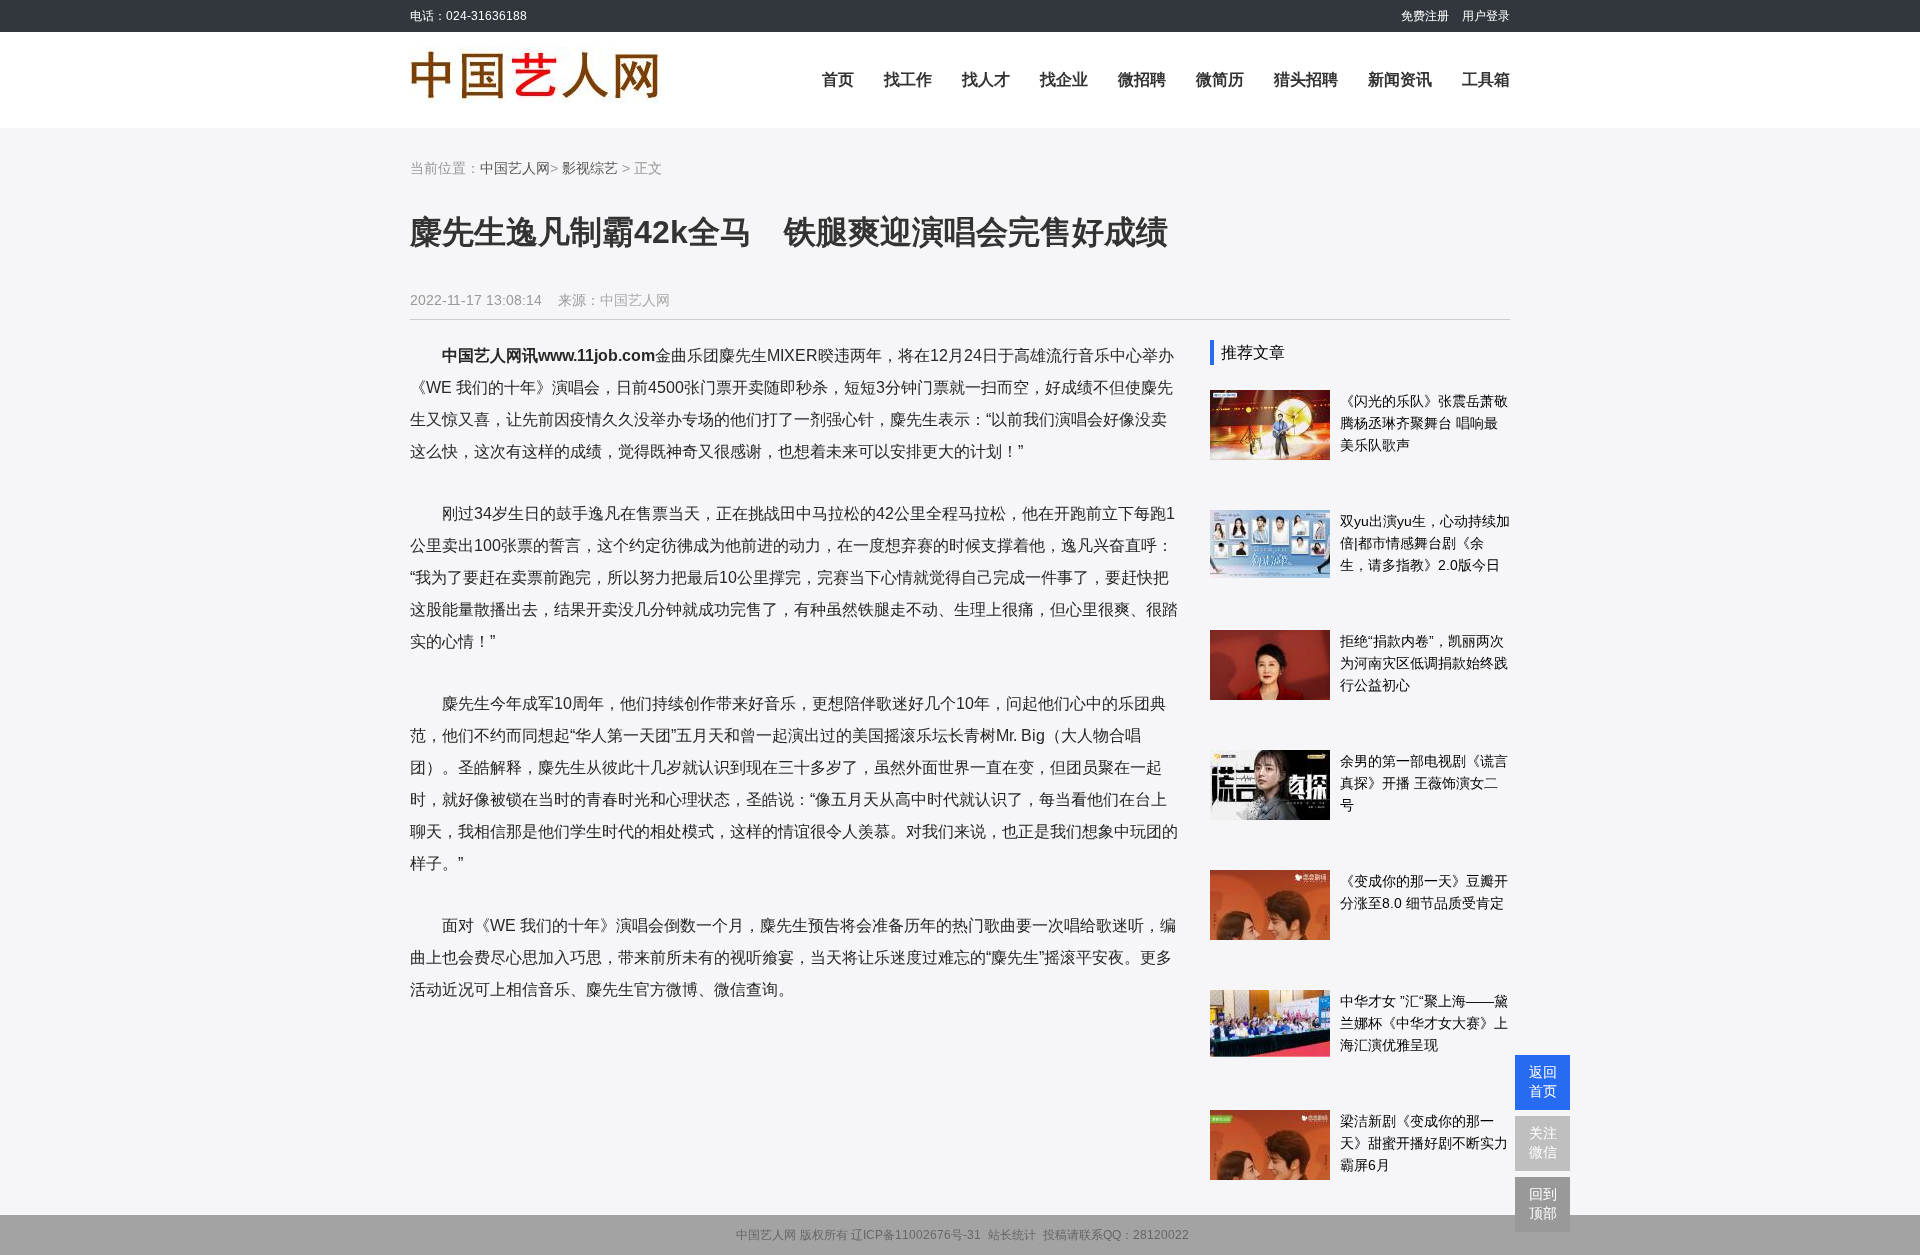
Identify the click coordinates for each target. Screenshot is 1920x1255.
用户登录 (1486, 16)
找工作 (908, 79)
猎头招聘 (1306, 79)
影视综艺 (590, 168)
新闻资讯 (1400, 79)
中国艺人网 (515, 168)
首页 (838, 79)
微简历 (1220, 79)
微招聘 (1142, 79)
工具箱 (1486, 79)
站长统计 (1012, 1235)
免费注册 (1425, 16)
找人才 (986, 79)
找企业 (1064, 79)
